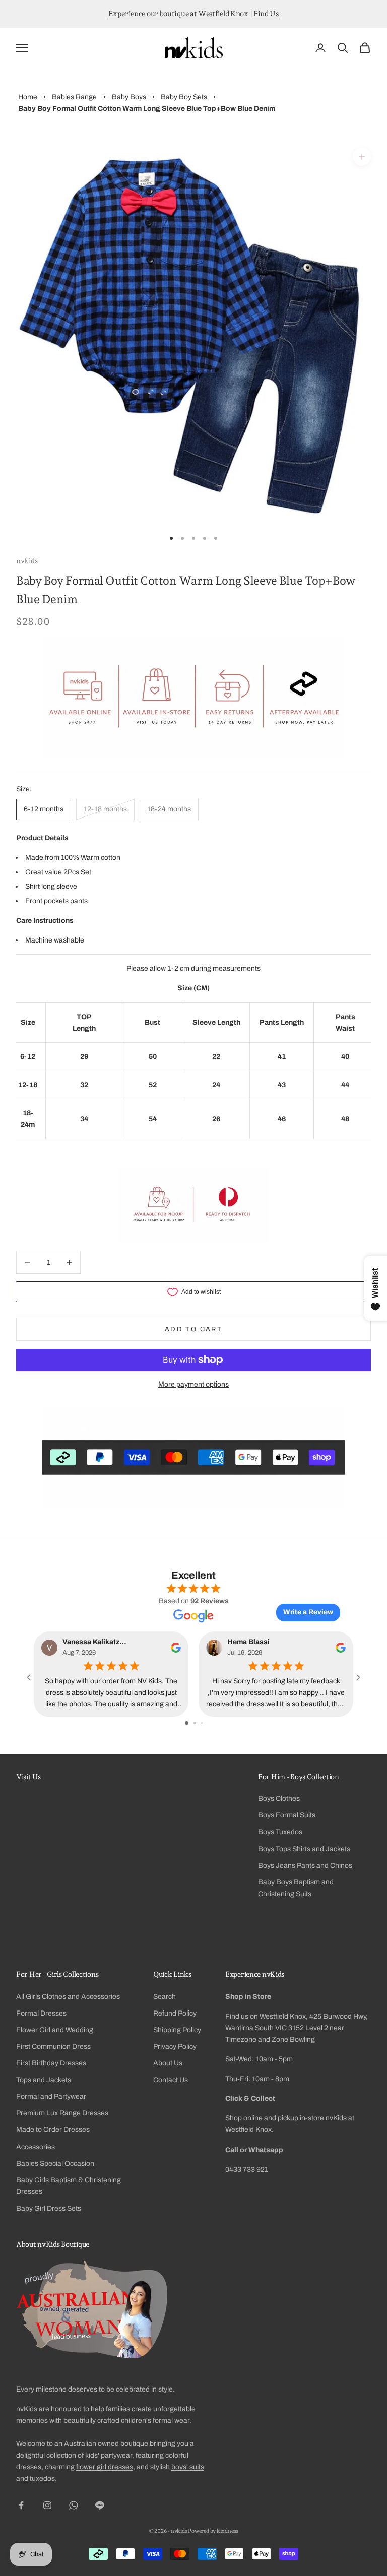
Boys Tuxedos (280, 1832)
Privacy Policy (175, 2047)
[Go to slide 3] (202, 1723)
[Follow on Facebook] (21, 2505)
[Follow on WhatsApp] (74, 2505)
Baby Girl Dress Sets (49, 2208)
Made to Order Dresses (53, 2130)
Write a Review (308, 1612)
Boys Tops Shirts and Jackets (304, 1849)
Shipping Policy (177, 2030)
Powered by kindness (213, 2531)
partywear (116, 2455)
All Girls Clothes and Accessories (68, 1997)
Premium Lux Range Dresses (62, 2113)
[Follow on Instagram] (47, 2505)
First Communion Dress (53, 2047)
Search (165, 1997)
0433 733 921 (247, 2170)
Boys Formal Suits (287, 1815)
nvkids (27, 561)
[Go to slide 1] (187, 1723)
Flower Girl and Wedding (55, 2030)
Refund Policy (175, 2013)
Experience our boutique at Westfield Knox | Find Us (193, 14)
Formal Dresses (41, 2013)
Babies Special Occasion (55, 2163)
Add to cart (193, 1329)
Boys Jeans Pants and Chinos (305, 1866)
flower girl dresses (105, 2467)
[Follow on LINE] (100, 2505)
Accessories (36, 2147)
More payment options (193, 1384)
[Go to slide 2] (195, 1723)
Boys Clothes (279, 1799)
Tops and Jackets (44, 2080)
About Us (168, 2063)
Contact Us (171, 2080)
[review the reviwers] (176, 1647)
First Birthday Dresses (51, 2063)
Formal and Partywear (51, 2096)
